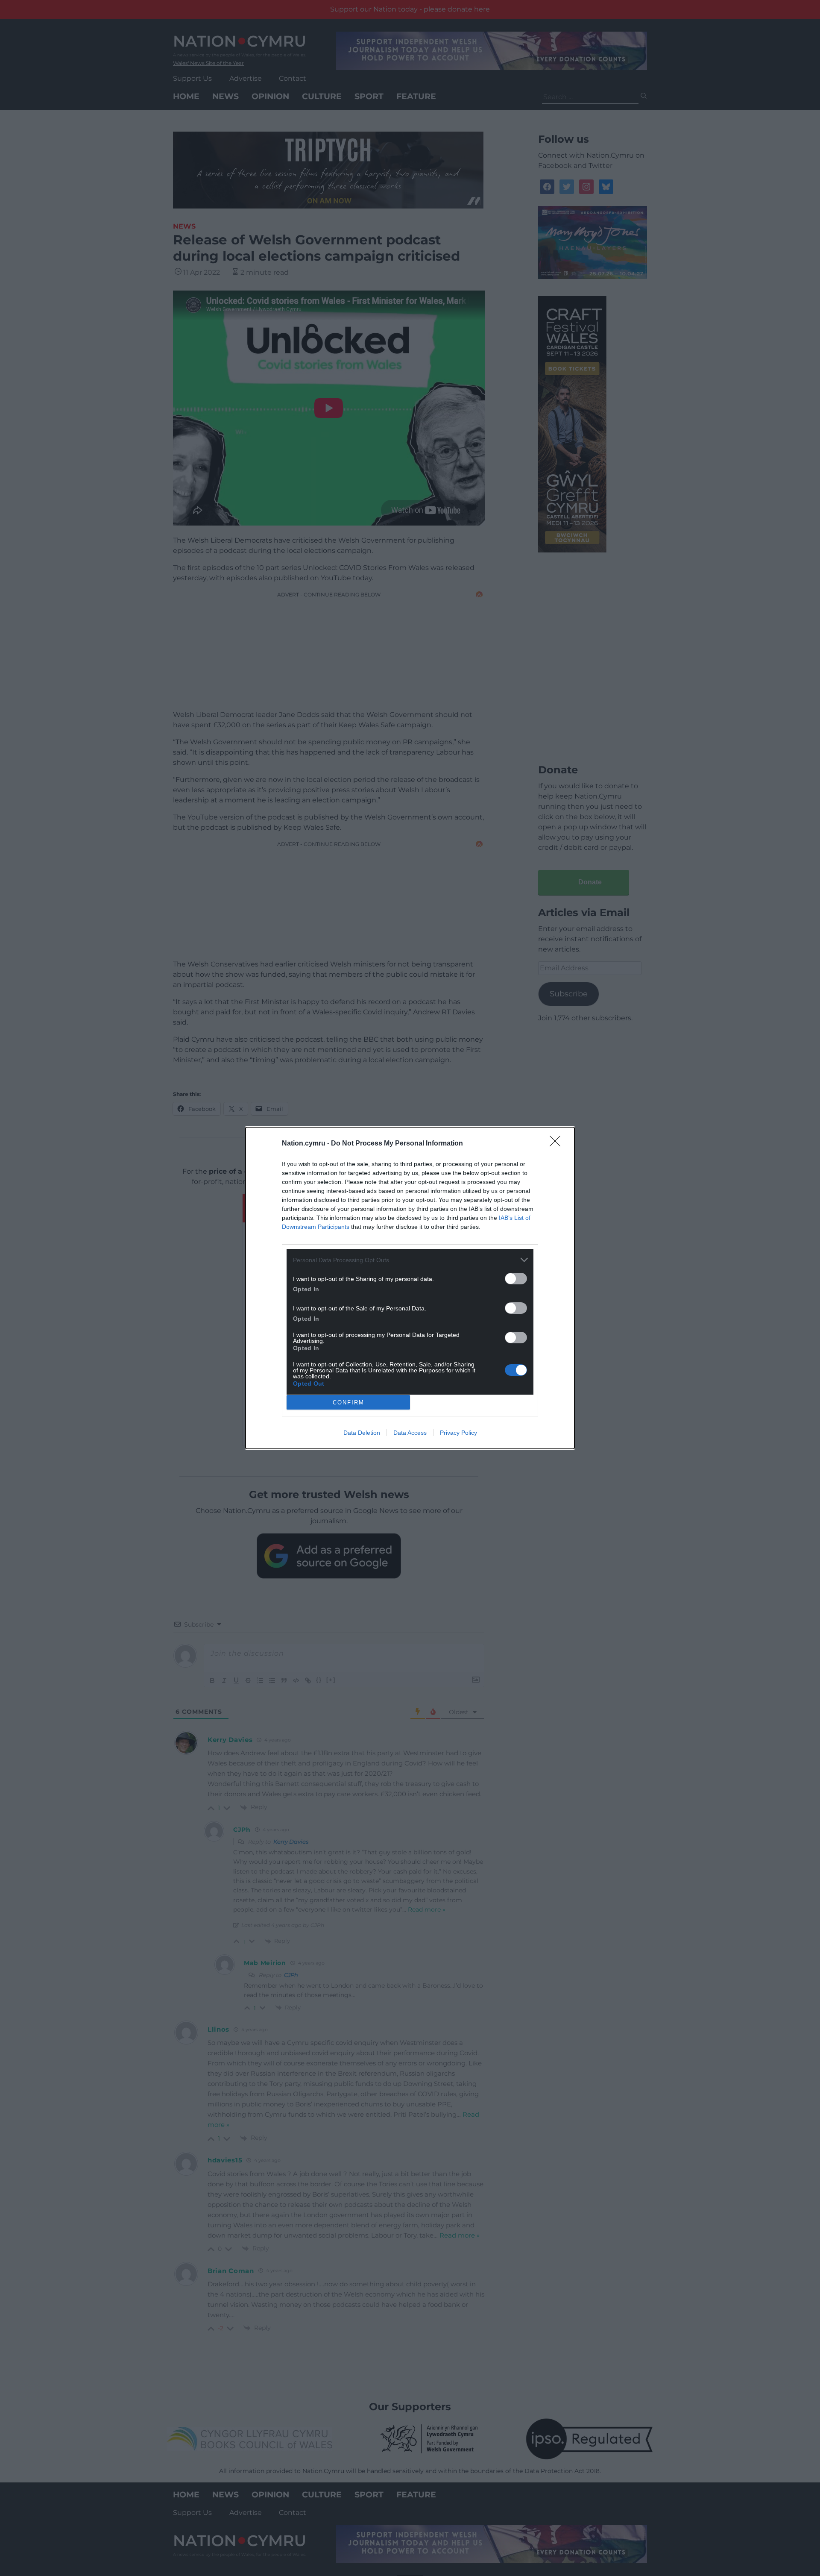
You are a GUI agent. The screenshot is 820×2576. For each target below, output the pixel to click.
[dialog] (410, 1288)
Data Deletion (362, 1433)
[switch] (516, 1279)
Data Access (410, 1433)
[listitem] (410, 1260)
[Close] (558, 1144)
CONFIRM (348, 1403)
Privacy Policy (458, 1433)
